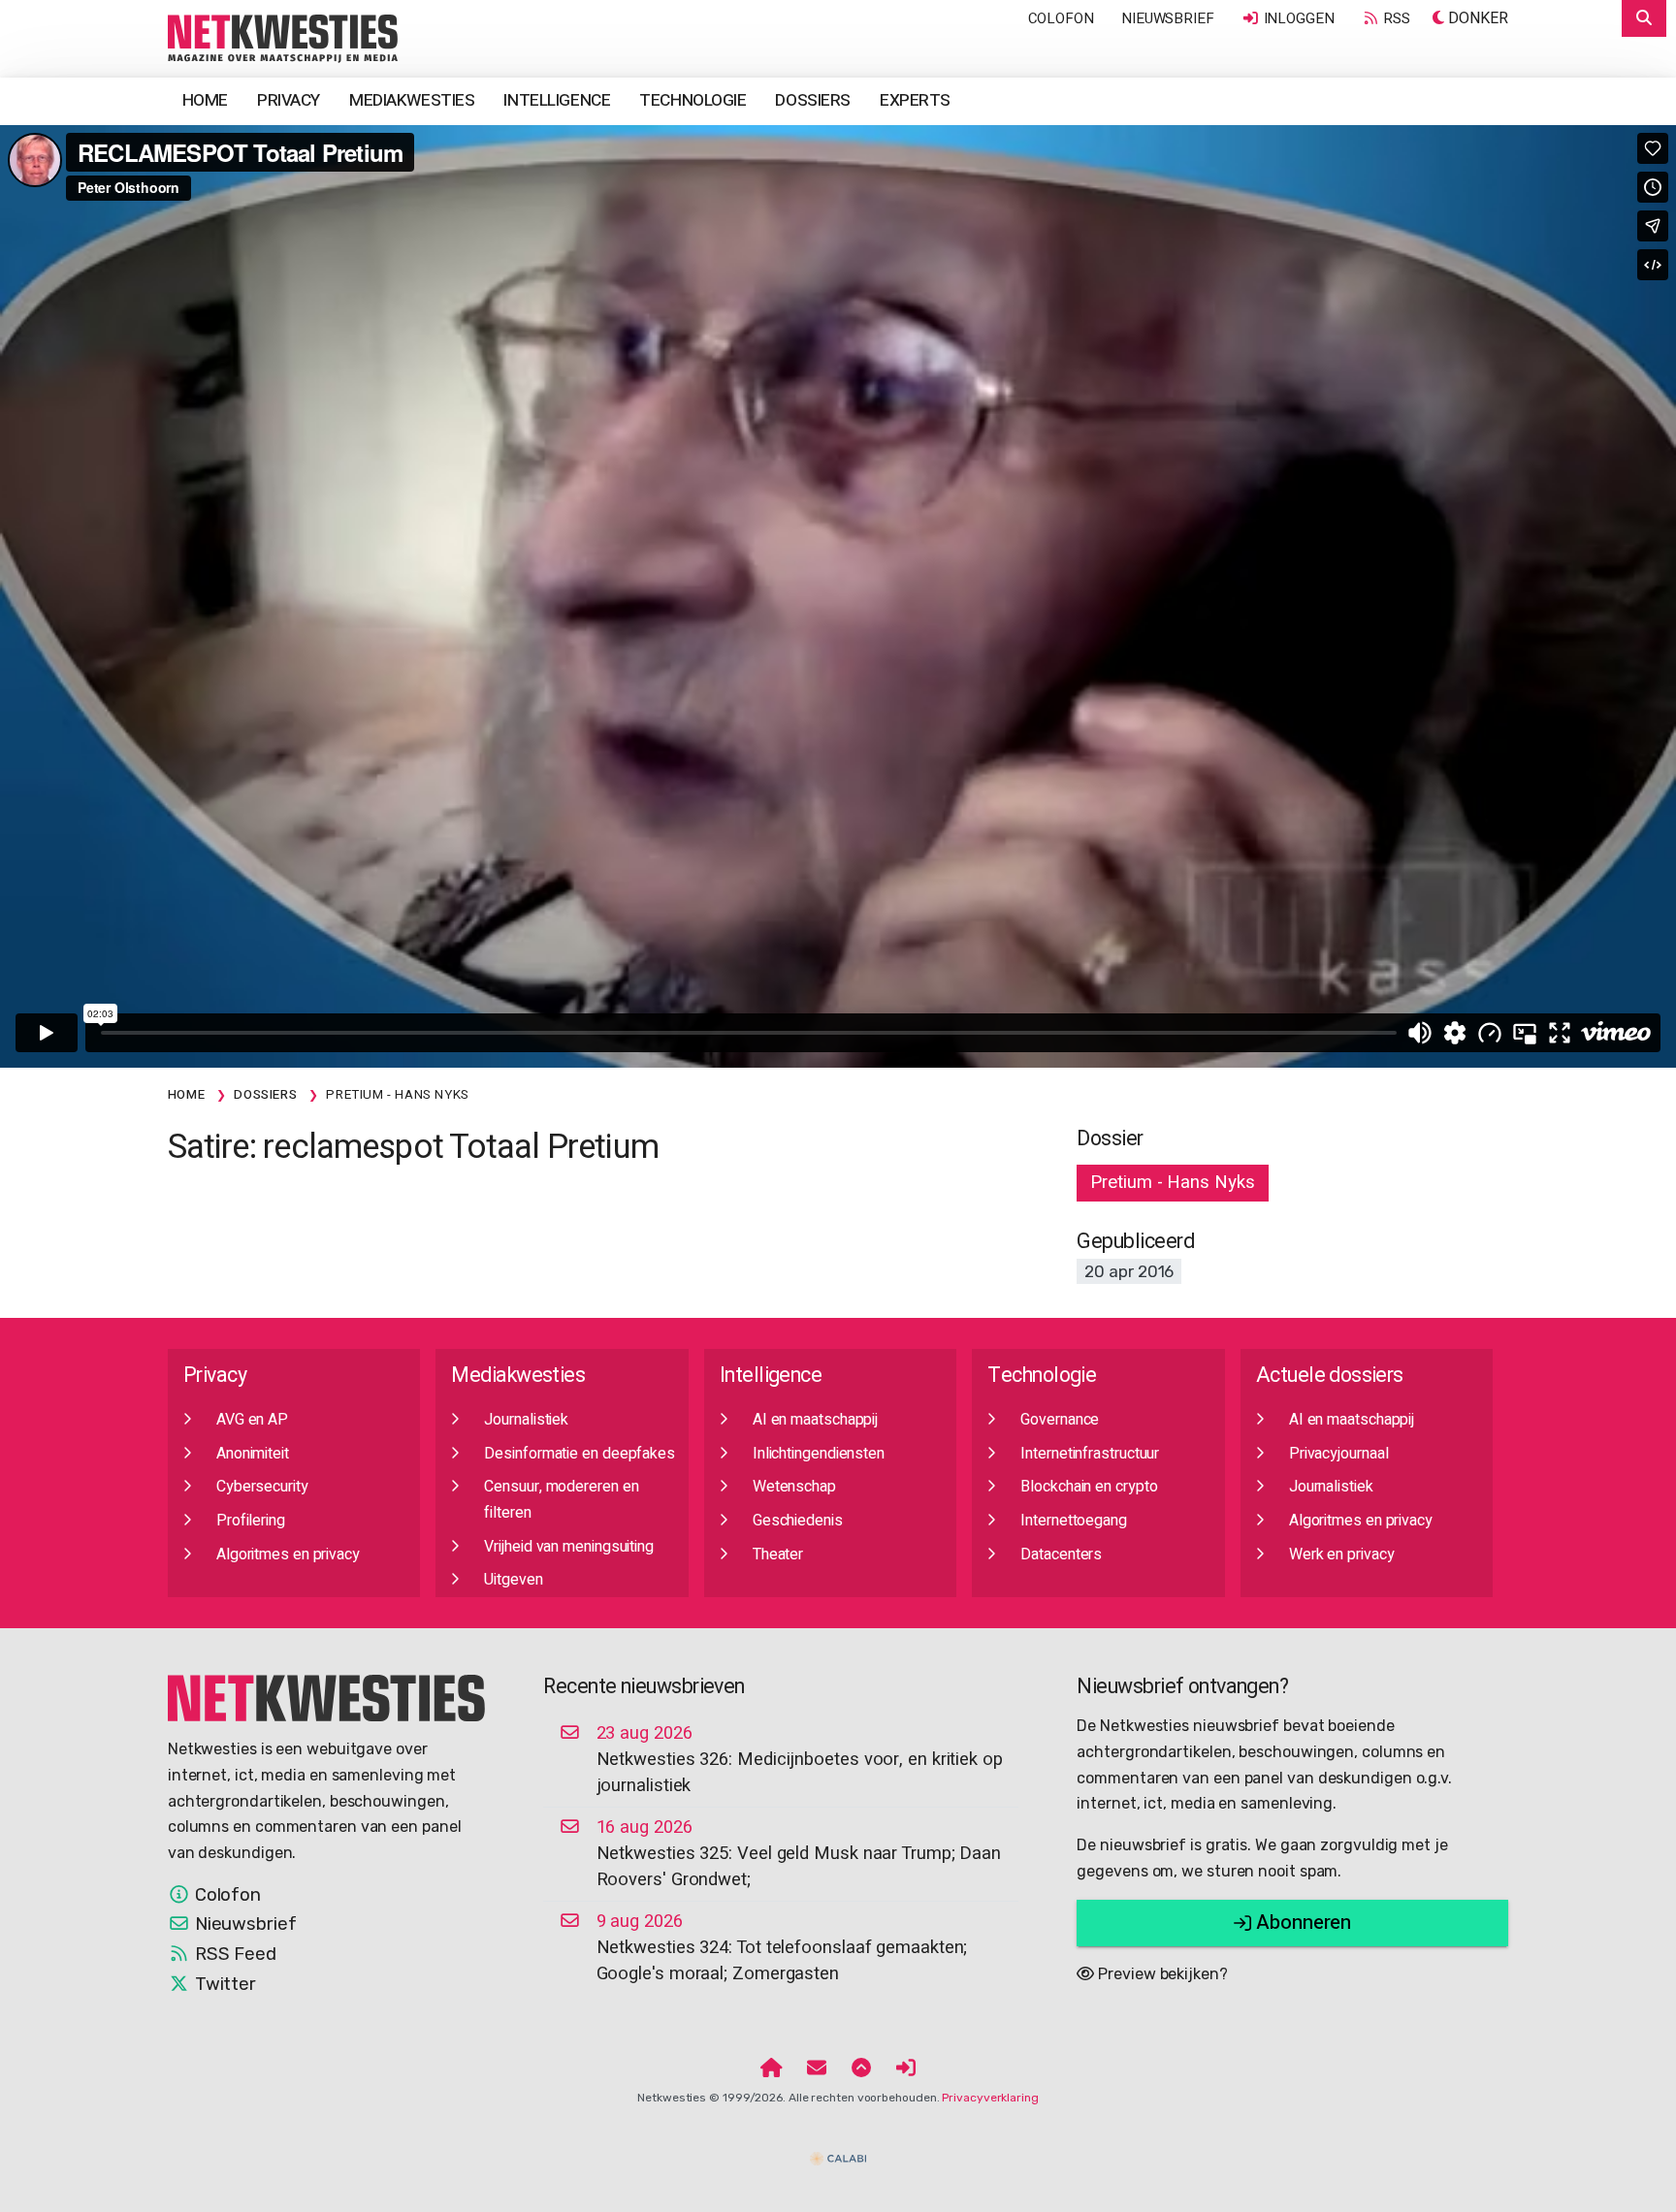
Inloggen (1297, 18)
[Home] (772, 2068)
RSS (1396, 18)
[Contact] (817, 2068)
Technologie (693, 100)
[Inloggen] (906, 2068)
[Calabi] (838, 2151)
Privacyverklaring (990, 2098)
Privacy (289, 100)
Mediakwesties (412, 100)
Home (205, 100)
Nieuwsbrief (1168, 18)
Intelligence (557, 100)
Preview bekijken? (1160, 1974)
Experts (915, 100)
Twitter (223, 1984)
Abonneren (1301, 1923)
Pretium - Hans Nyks (1172, 1182)
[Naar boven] (861, 2068)
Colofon (1061, 18)
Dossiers (813, 100)
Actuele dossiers (1330, 1376)
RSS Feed (233, 1954)
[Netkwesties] (327, 1697)
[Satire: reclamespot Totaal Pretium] (283, 38)
